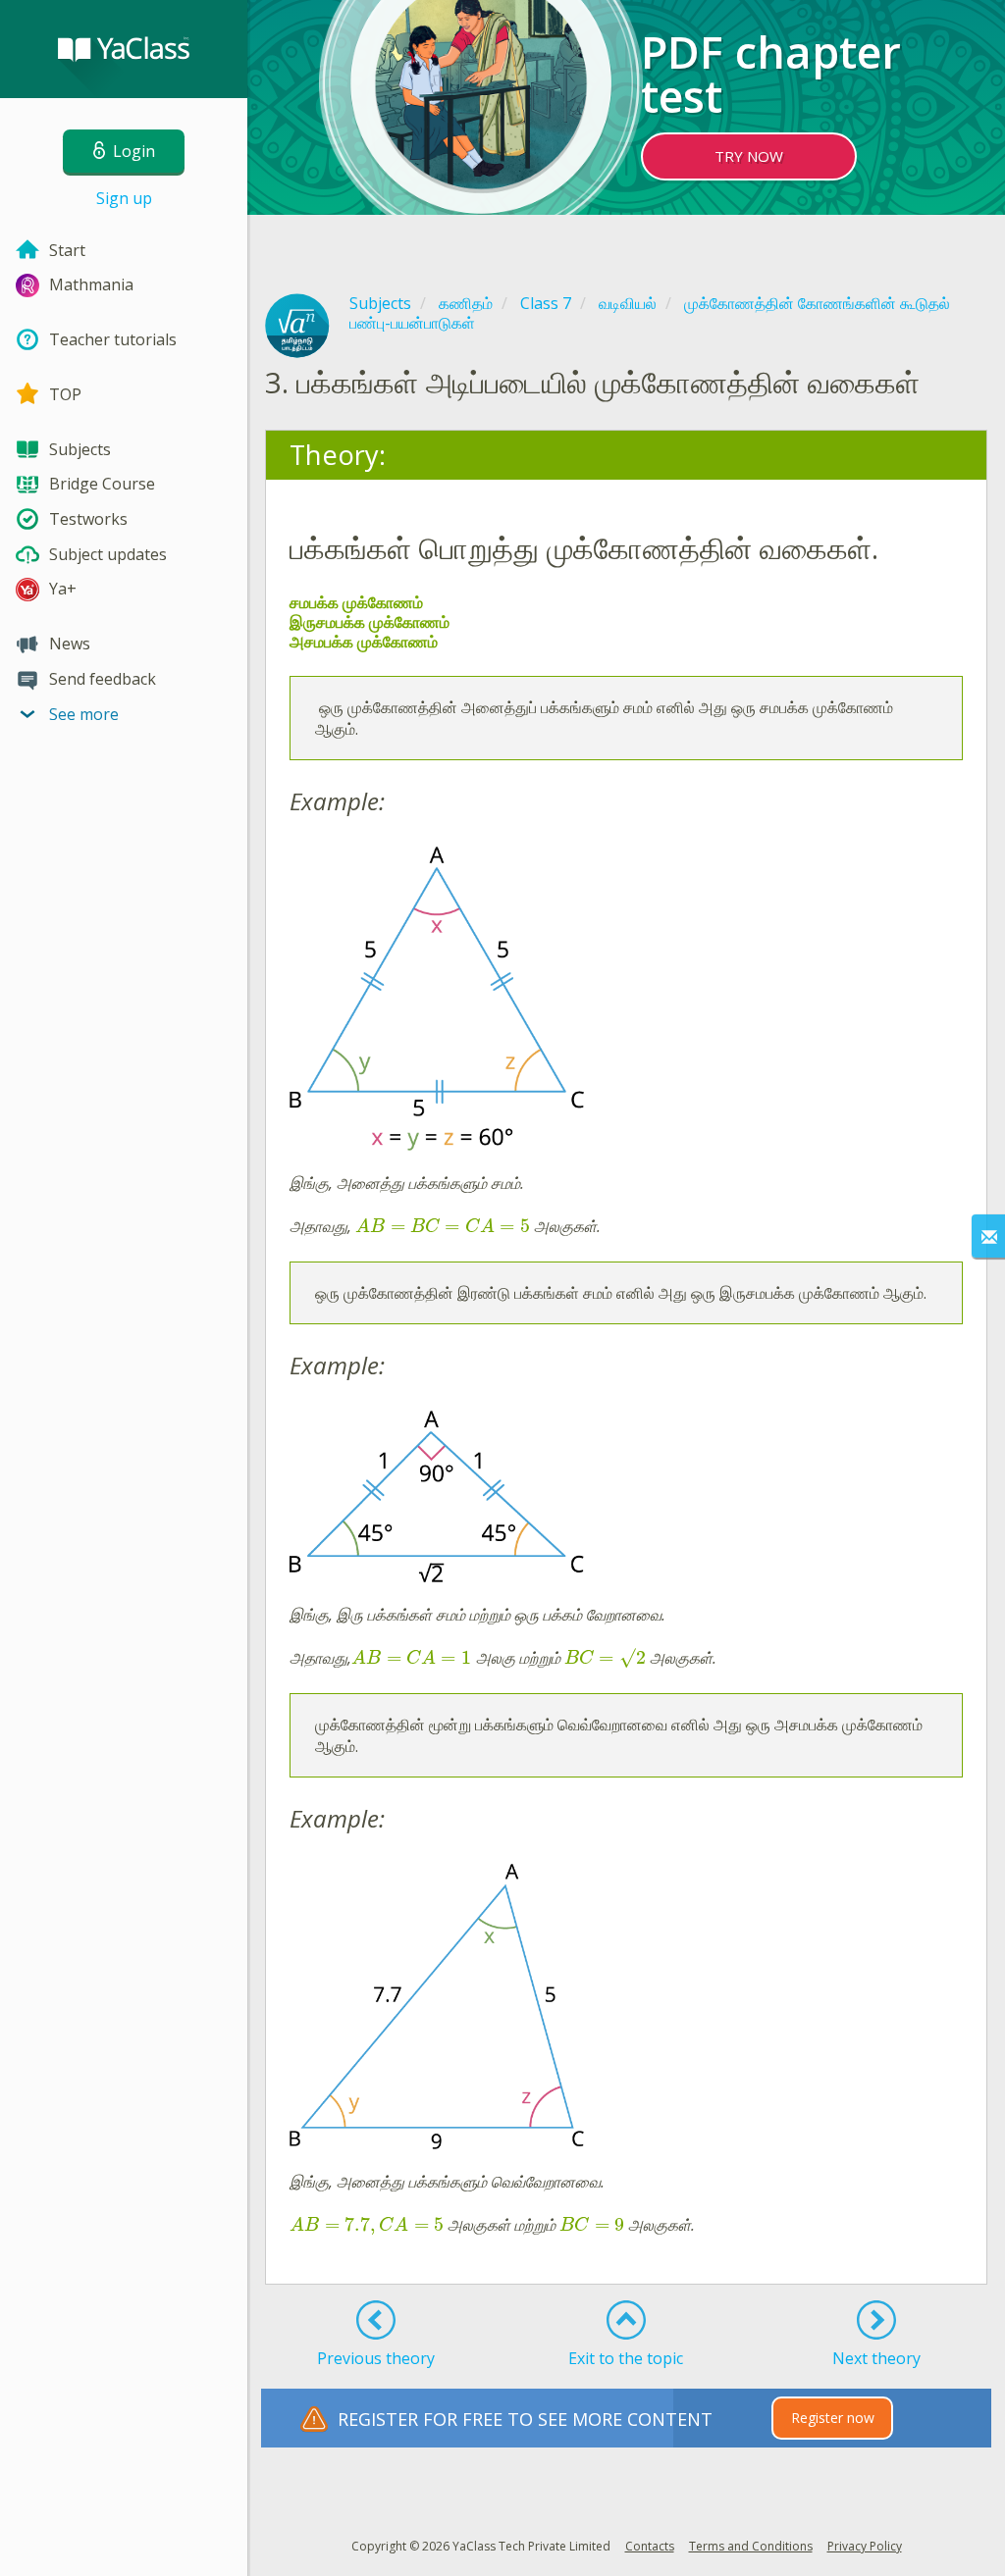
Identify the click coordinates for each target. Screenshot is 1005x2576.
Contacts (650, 2546)
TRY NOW (749, 156)
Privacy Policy (865, 2546)
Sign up (124, 198)
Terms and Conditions (751, 2546)
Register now (833, 2418)
